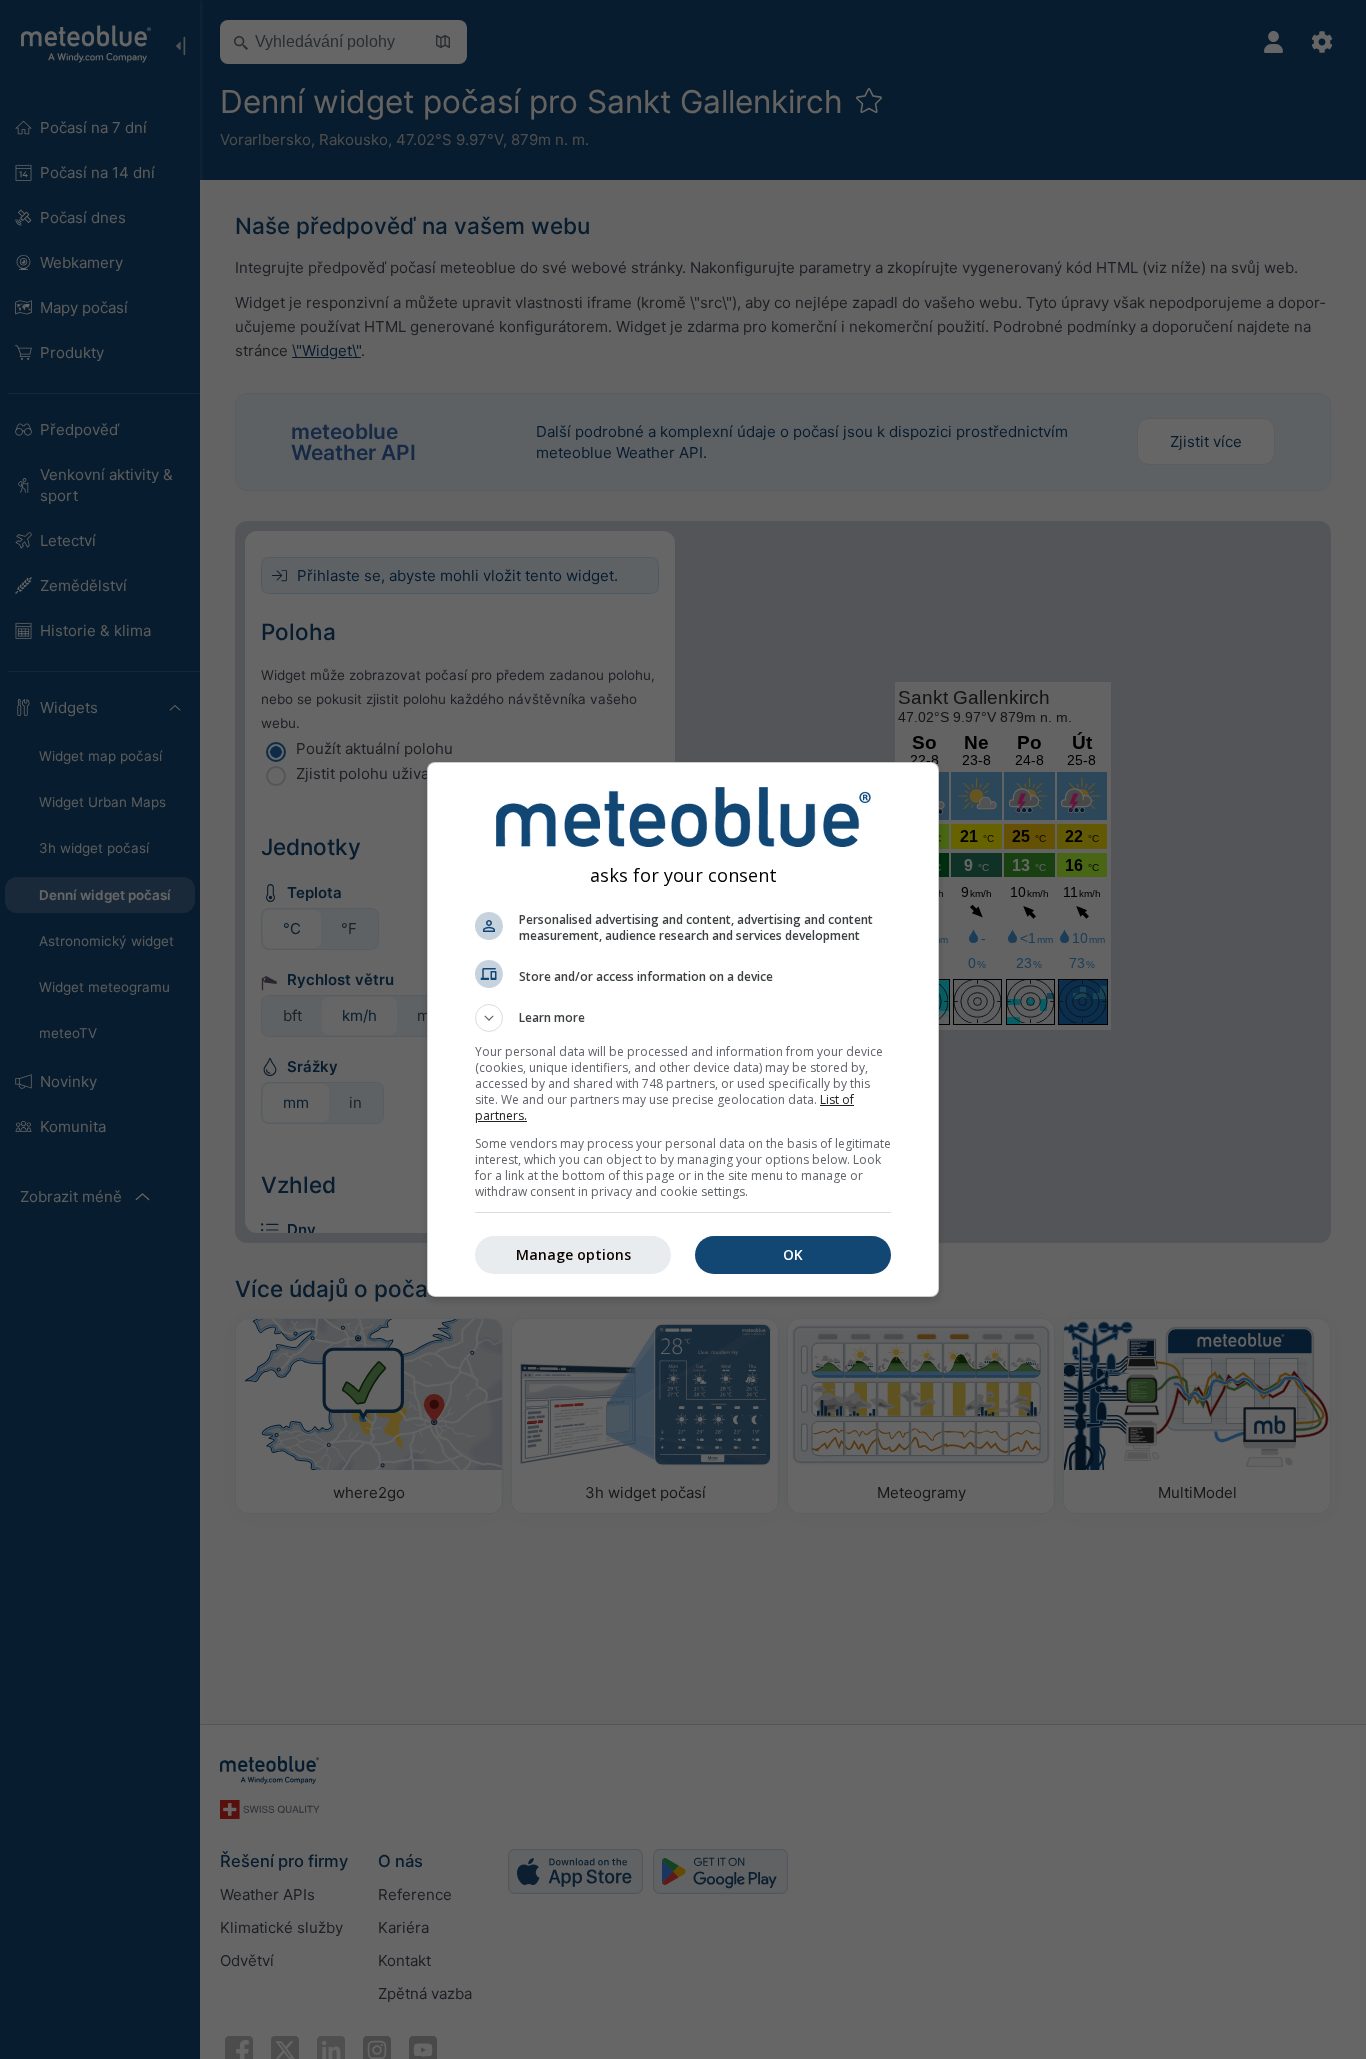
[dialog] (683, 1029)
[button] (683, 1018)
